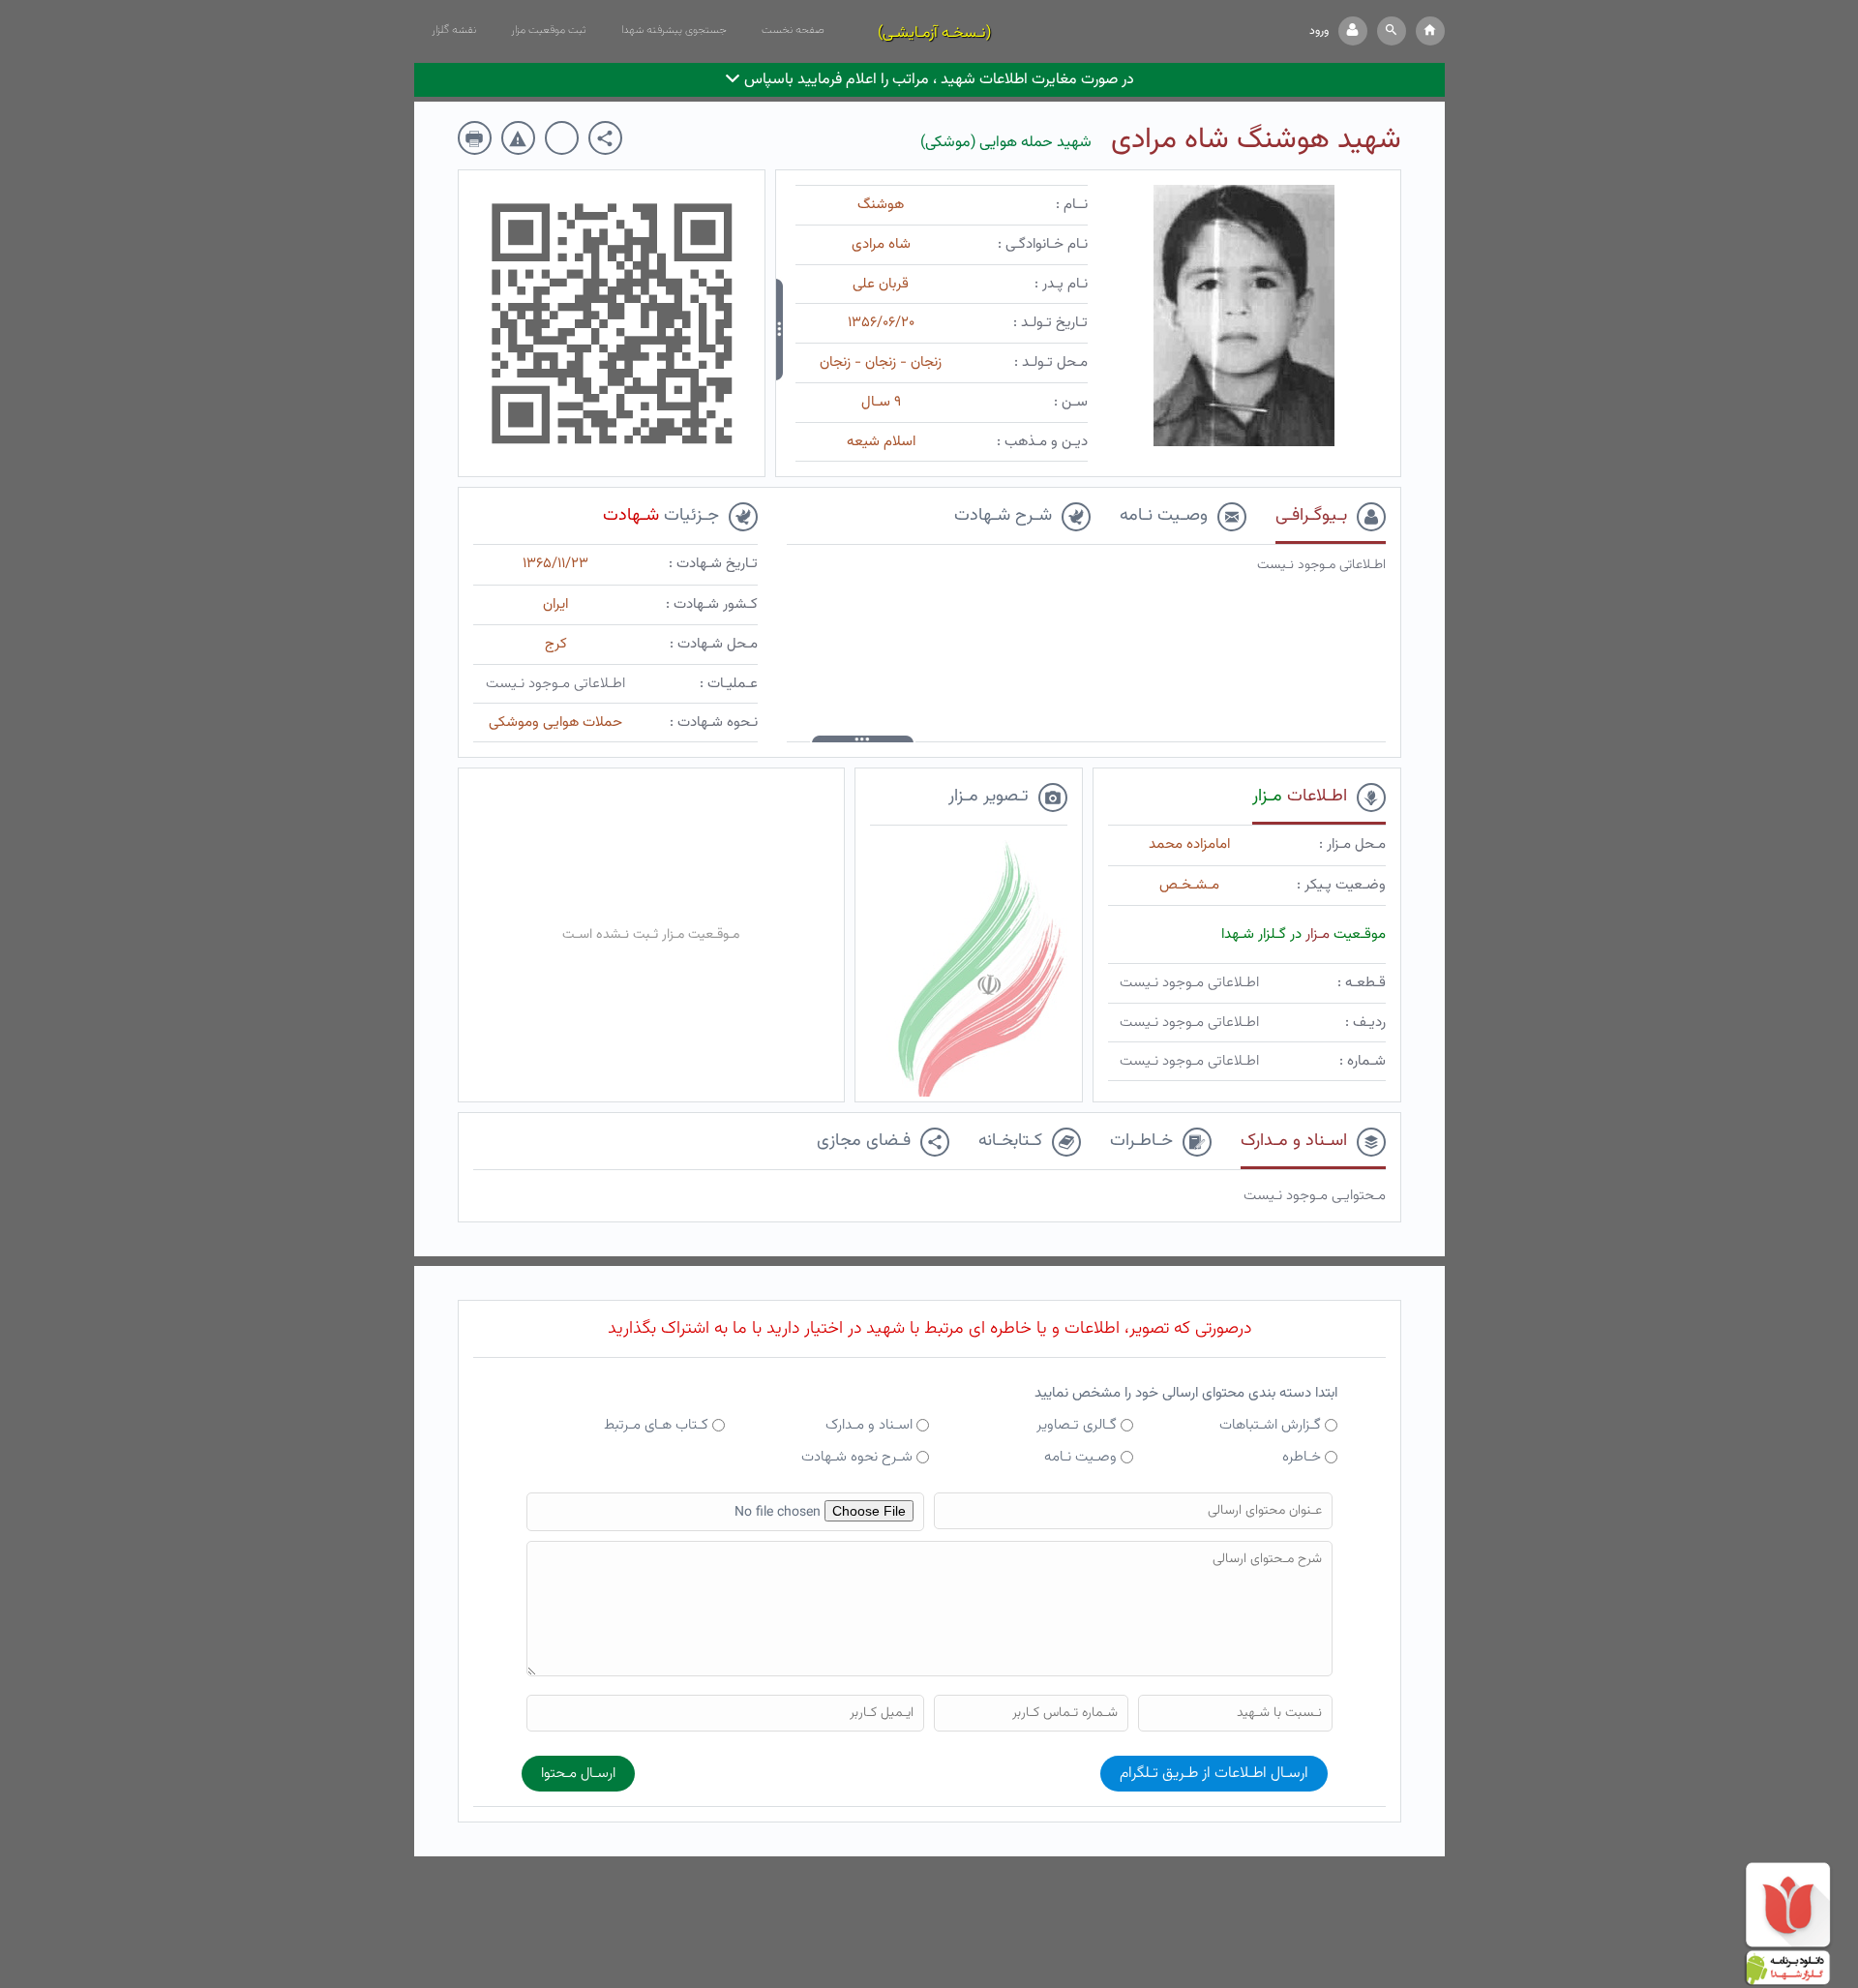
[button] (1392, 31)
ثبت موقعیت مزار (549, 30)
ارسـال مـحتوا (578, 1774)
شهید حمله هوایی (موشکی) (1006, 143)
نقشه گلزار (454, 30)
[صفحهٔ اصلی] (1430, 31)
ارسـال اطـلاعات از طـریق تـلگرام (1214, 1774)
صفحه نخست (793, 30)
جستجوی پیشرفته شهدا (674, 30)
